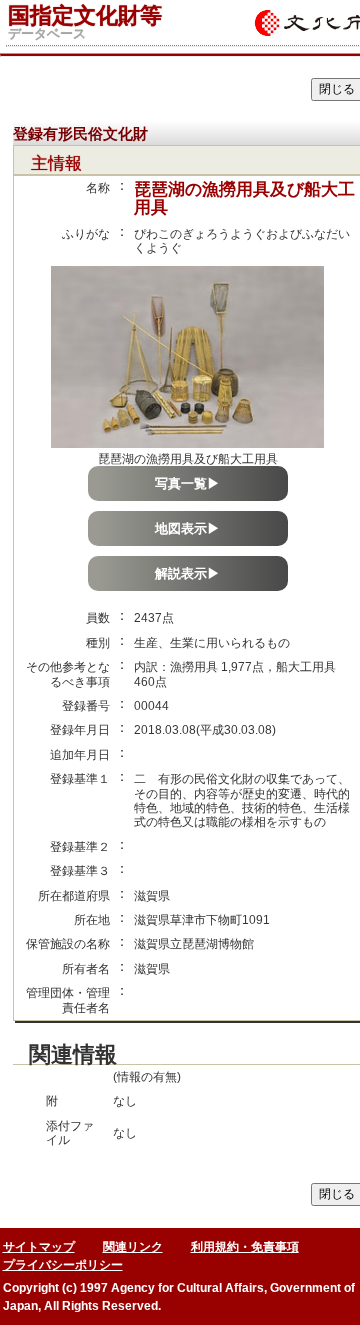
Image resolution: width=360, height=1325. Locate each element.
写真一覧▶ (187, 483)
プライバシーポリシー (63, 1265)
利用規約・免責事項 (245, 1247)
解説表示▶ (187, 573)
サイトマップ (39, 1247)
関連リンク (133, 1247)
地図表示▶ (187, 528)
